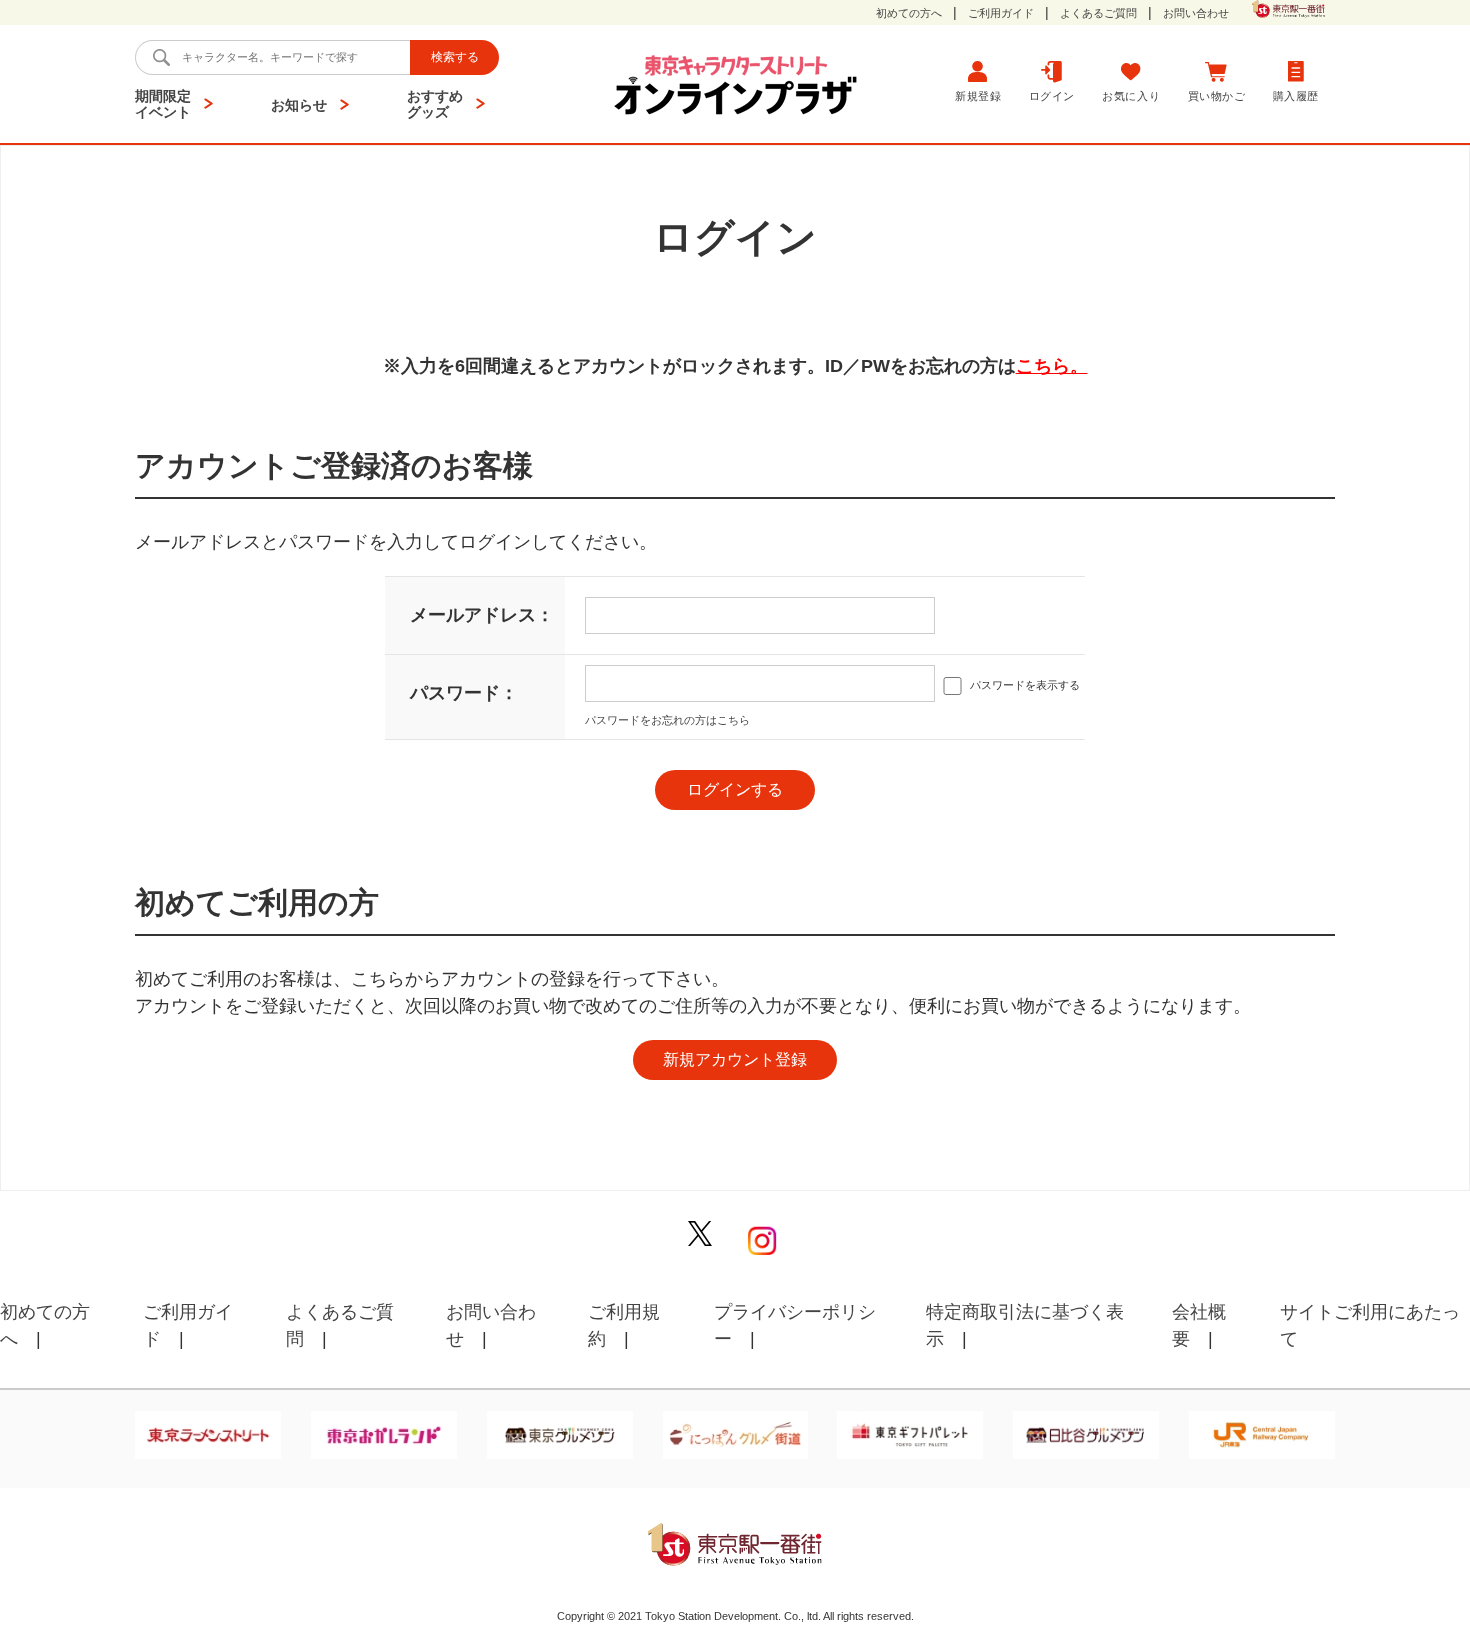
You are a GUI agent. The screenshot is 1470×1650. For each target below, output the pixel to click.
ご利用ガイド (1001, 13)
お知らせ (299, 105)
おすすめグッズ (435, 104)
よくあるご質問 (1098, 13)
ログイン (1052, 96)
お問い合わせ (1196, 13)
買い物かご (1217, 96)
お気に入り (1131, 96)
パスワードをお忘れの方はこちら (667, 720)
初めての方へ (909, 13)
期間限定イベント (163, 104)
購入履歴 (1296, 96)
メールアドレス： (482, 615)
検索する (455, 57)
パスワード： (464, 693)
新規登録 (978, 96)
